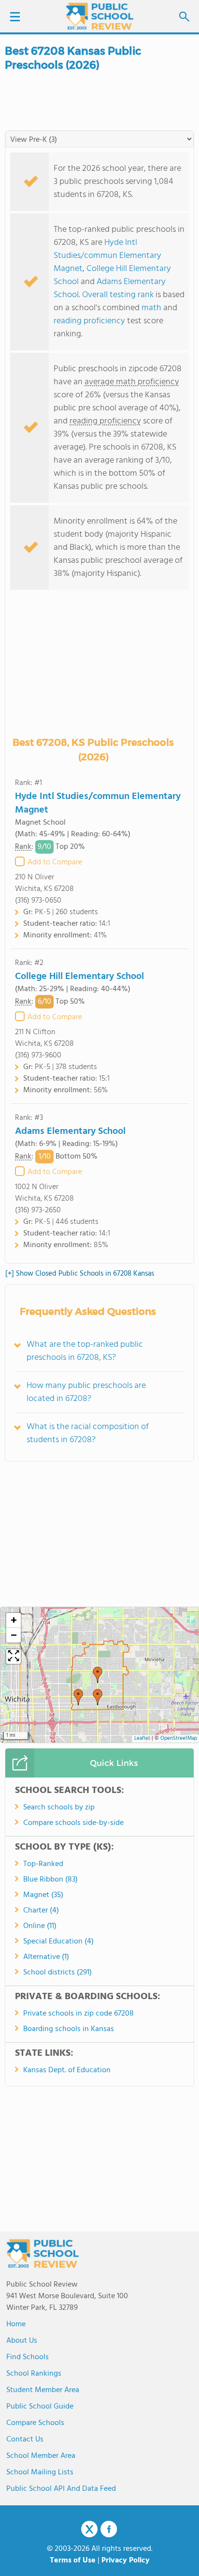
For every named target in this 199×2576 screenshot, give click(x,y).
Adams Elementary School (70, 1131)
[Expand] (14, 1657)
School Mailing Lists (40, 2472)
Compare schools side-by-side (73, 1823)
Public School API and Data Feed (61, 2489)
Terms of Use (73, 2561)
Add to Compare (55, 862)
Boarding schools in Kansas (69, 2029)
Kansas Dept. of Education (67, 2070)
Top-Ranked (43, 1864)
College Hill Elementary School (79, 977)
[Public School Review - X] (89, 2530)
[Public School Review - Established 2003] (99, 17)
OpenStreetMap (179, 1739)
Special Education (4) (58, 1942)
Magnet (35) (43, 1895)
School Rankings (34, 2374)
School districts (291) (57, 1973)
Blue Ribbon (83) (50, 1880)
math (151, 308)
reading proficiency (90, 321)
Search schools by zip (59, 1808)
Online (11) (40, 1926)
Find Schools (28, 2357)
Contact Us (25, 2440)
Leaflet (142, 1739)
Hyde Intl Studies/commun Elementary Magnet (107, 256)
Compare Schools (35, 2423)
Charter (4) (41, 1911)
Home (16, 2324)
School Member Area (41, 2456)
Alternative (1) (46, 1957)
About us (22, 2341)
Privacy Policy (126, 2561)
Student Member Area (43, 2390)
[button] (98, 1675)
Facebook (109, 2529)
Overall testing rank (118, 295)
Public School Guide (40, 2407)
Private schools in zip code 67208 (78, 2014)
